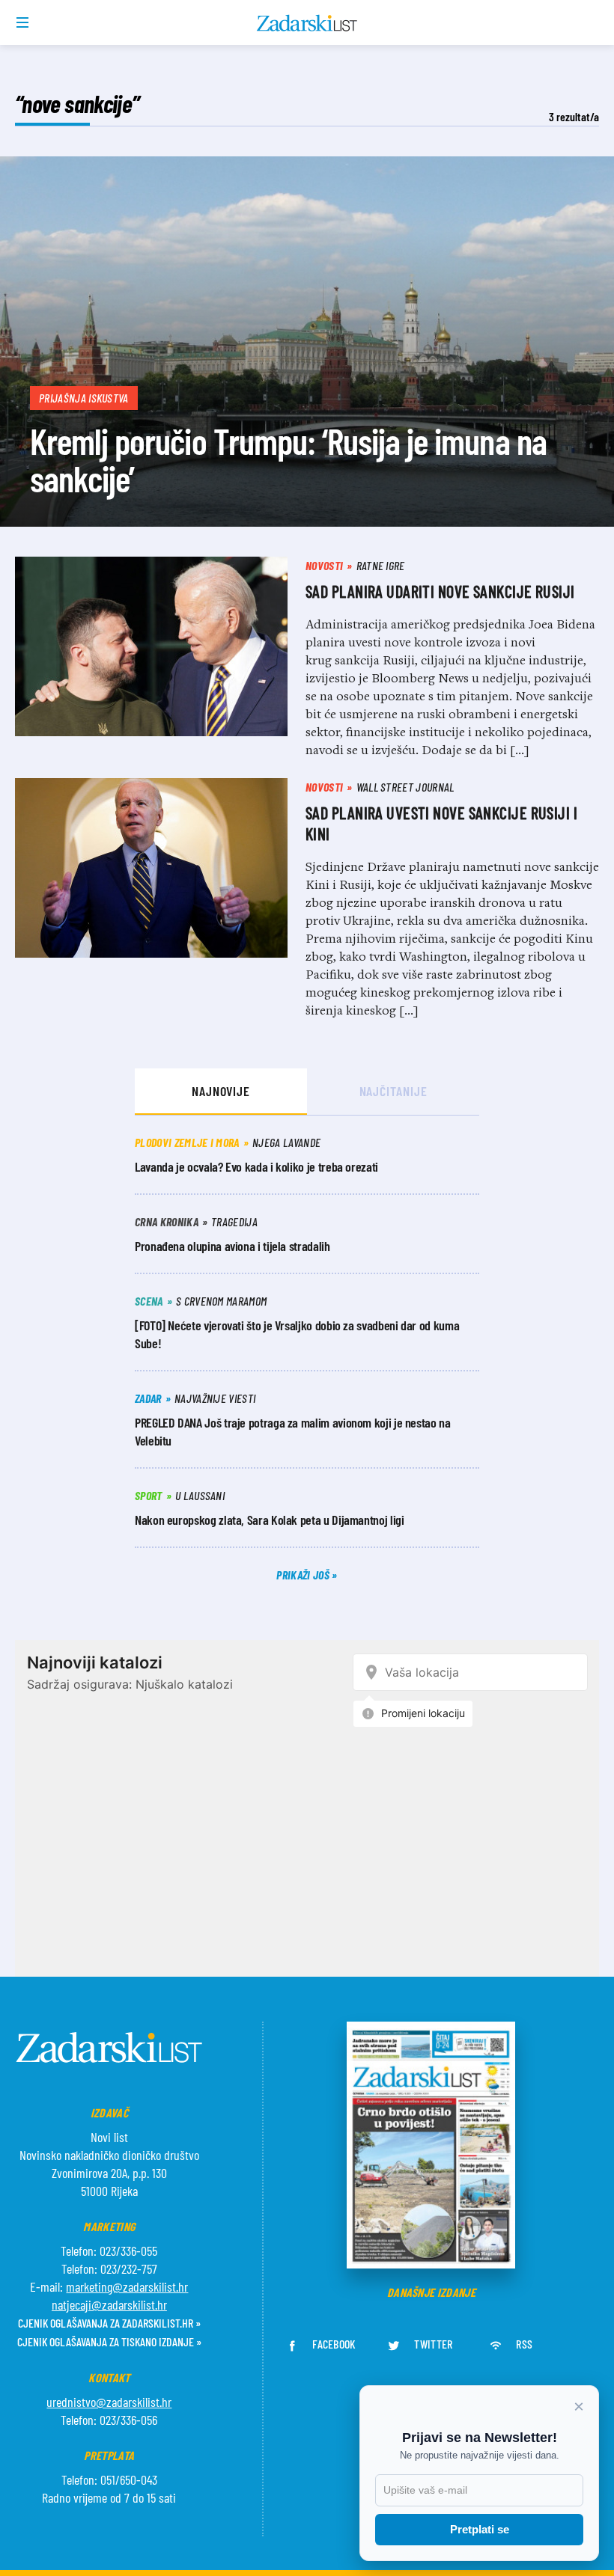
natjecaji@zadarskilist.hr (109, 2304)
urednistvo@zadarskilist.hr (109, 2402)
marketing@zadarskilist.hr (127, 2286)
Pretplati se (480, 2529)
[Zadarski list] (307, 23)
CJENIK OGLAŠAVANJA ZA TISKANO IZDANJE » (109, 2341)
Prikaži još (304, 1575)
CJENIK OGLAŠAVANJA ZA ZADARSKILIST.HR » (109, 2323)
